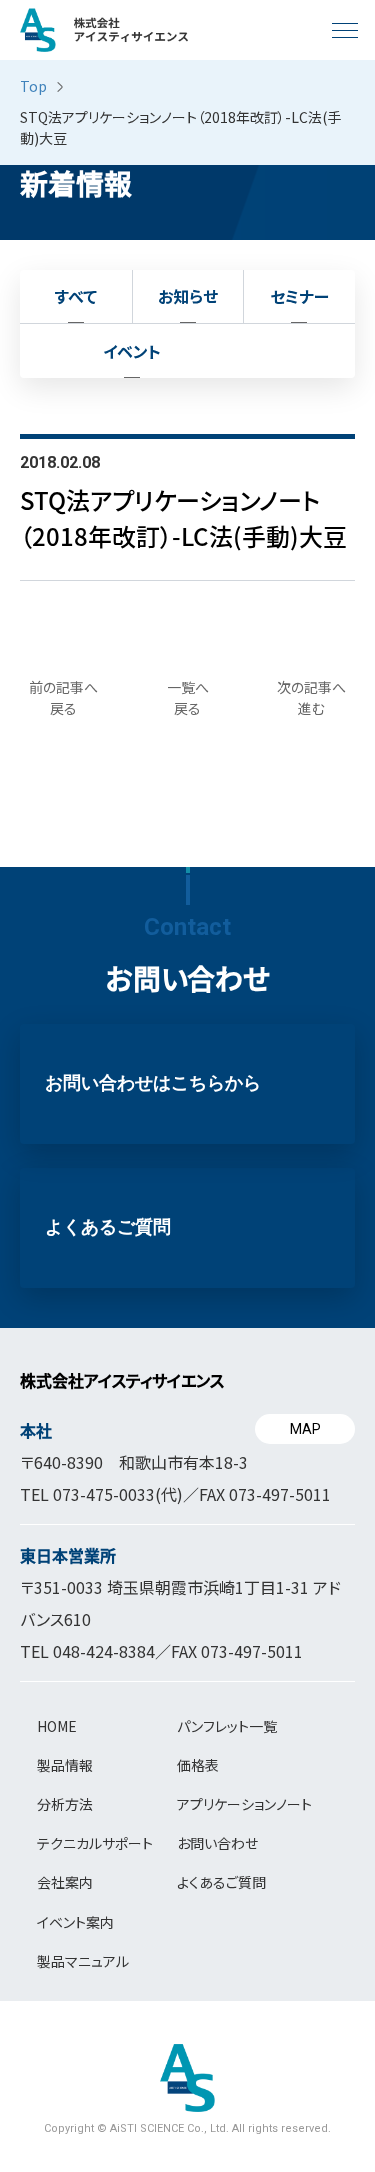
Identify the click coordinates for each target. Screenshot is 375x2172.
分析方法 (65, 1804)
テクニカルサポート (95, 1843)
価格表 (198, 1765)
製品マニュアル (83, 1961)
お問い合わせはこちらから (153, 1083)
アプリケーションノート (244, 1804)
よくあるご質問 (108, 1227)
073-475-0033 (104, 1494)
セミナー (299, 296)
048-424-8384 (104, 1651)
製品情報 (65, 1765)
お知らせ (188, 296)
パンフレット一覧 (227, 1726)
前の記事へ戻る (63, 697)
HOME (57, 1726)
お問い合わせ (217, 1843)
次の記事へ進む (311, 697)
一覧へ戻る (188, 697)
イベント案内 (75, 1922)
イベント (132, 351)
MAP (305, 1429)
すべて (76, 296)
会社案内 (65, 1882)
